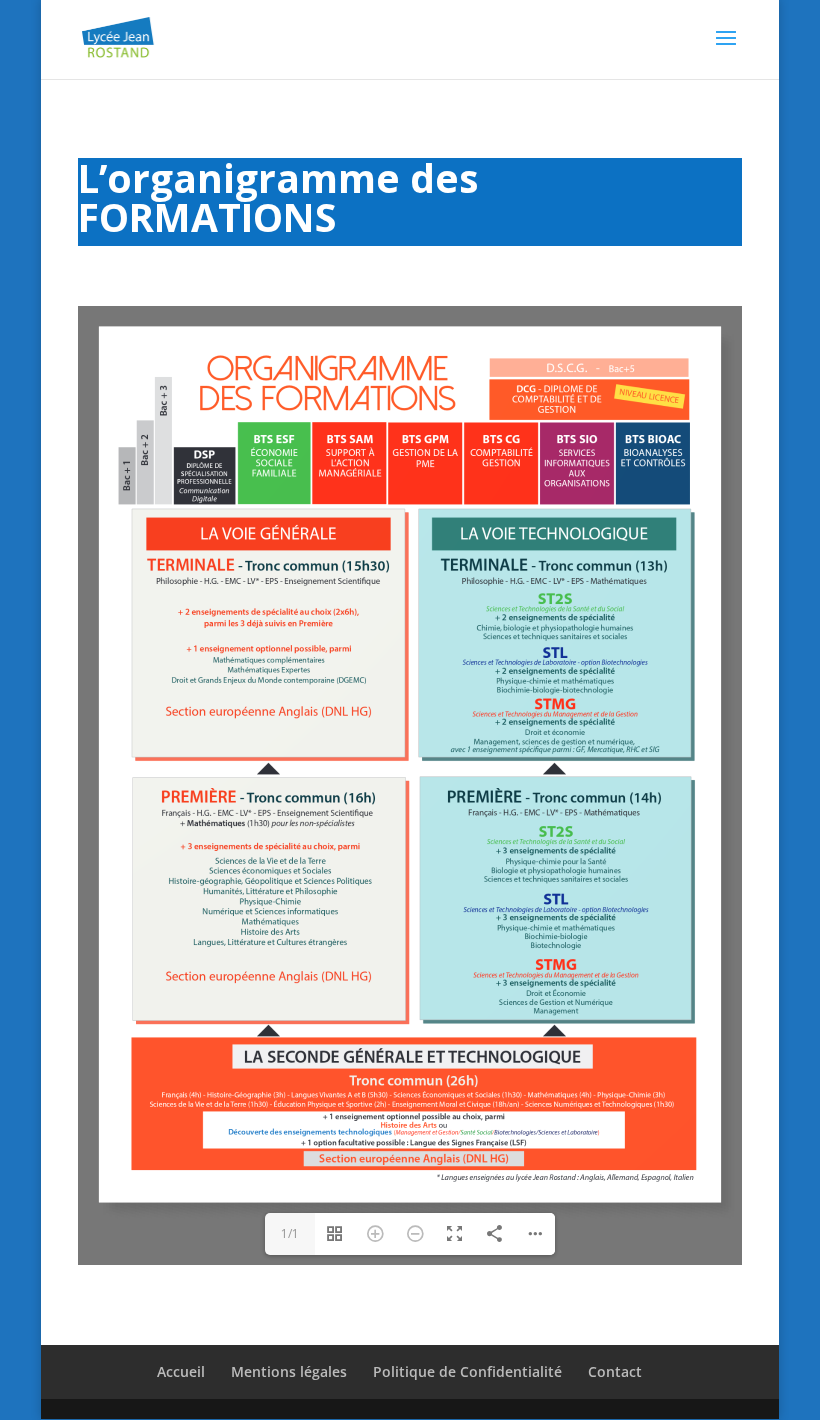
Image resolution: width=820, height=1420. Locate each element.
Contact (615, 1371)
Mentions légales (289, 1371)
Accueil (181, 1371)
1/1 (290, 1233)
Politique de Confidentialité (467, 1371)
